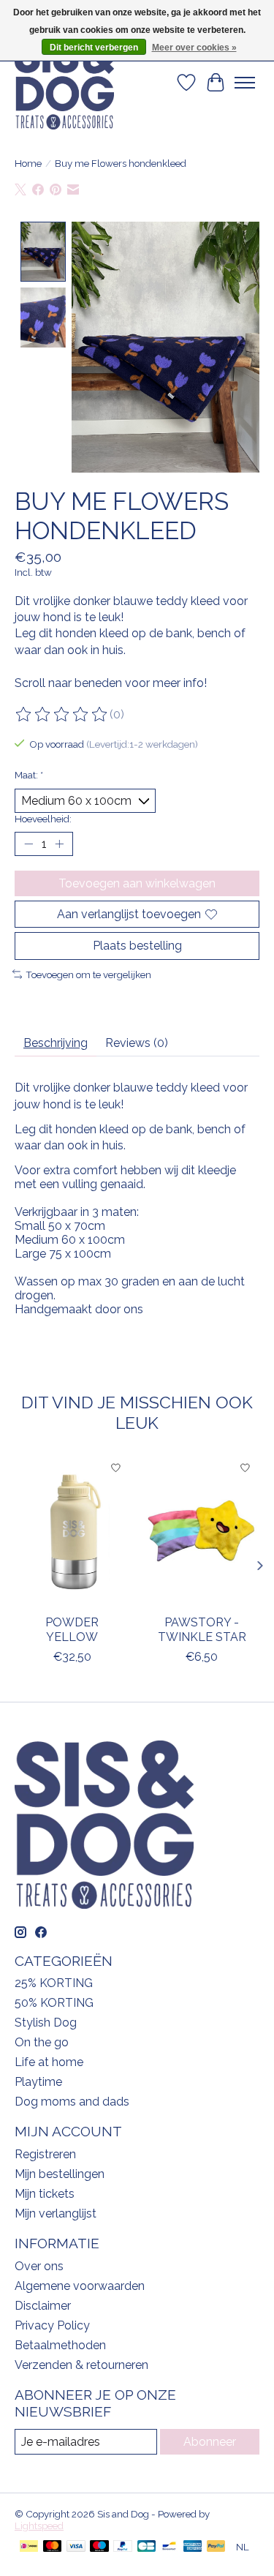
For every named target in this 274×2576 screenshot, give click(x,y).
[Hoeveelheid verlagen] (28, 844)
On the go (42, 2042)
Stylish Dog (46, 2023)
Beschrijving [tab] (56, 1043)
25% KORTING (54, 1983)
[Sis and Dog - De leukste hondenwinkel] (64, 83)
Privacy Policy (52, 2325)
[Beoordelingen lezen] (62, 715)
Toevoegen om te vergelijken (88, 975)
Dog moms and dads (72, 2102)
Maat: (29, 775)
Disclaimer (43, 2306)
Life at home (49, 2062)
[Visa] (76, 2547)
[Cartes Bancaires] (146, 2547)
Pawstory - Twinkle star (202, 1629)
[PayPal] (123, 2547)
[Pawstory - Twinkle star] (202, 1530)
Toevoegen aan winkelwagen (137, 883)
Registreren (45, 2154)
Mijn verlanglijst (56, 2213)
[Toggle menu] (245, 83)
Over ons (39, 2266)
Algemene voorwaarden (80, 2286)
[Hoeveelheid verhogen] (59, 844)
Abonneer (210, 2442)
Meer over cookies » (194, 48)
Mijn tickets (45, 2194)
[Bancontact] (169, 2547)
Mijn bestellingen (60, 2174)
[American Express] (193, 2547)
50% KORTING (54, 2003)
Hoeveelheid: (43, 819)
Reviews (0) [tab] (137, 1043)
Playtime (38, 2082)
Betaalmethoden (60, 2345)
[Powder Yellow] (72, 1530)
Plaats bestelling (137, 946)
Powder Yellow (72, 1629)
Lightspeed (39, 2526)
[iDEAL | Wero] (29, 2547)
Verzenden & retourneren (81, 2365)
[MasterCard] (53, 2547)
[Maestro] (99, 2547)
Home (28, 163)
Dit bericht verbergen (94, 48)
